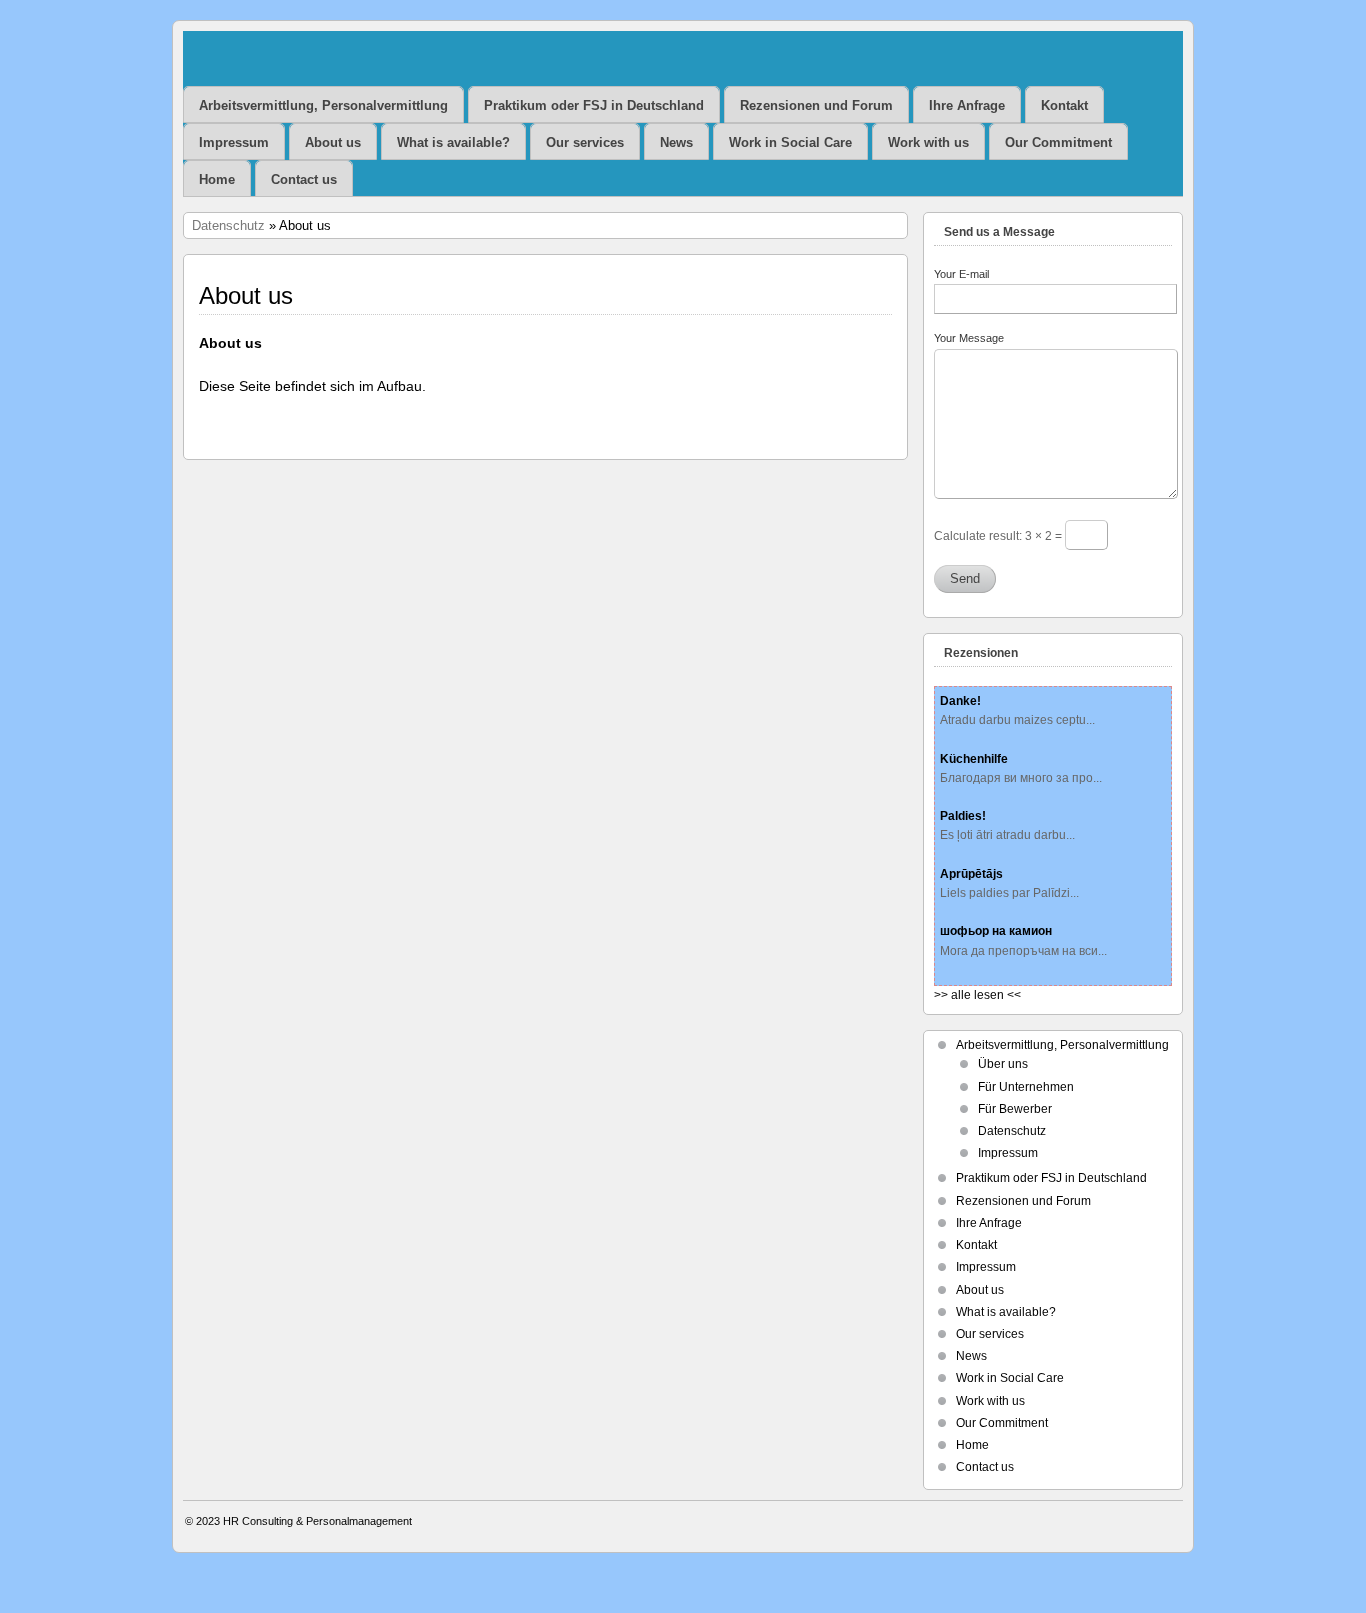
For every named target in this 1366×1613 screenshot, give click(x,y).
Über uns (1003, 1064)
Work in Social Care (790, 142)
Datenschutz (228, 225)
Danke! (960, 701)
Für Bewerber (1015, 1109)
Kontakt (1064, 105)
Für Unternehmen (1026, 1087)
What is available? (453, 142)
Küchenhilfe (974, 759)
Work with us (928, 142)
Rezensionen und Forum (816, 105)
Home (217, 179)
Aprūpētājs (971, 874)
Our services (585, 142)
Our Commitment (1058, 142)
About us (333, 142)
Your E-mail (961, 274)
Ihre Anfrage (967, 105)
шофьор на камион (996, 931)
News (676, 142)
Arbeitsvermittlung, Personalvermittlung (323, 105)
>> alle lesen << (977, 995)
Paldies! (963, 816)
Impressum (234, 142)
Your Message (969, 338)
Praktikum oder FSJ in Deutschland (594, 105)
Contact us (304, 179)
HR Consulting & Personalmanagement (317, 1521)
